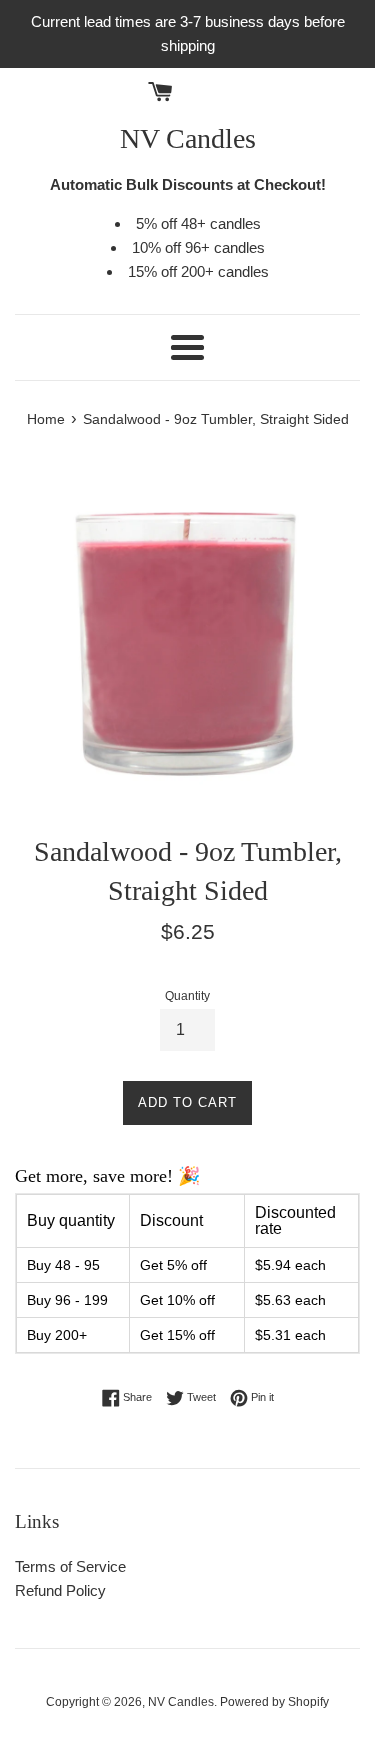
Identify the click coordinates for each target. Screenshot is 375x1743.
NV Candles (188, 138)
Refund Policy (60, 1590)
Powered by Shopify (274, 1702)
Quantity (187, 996)
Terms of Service (70, 1566)
